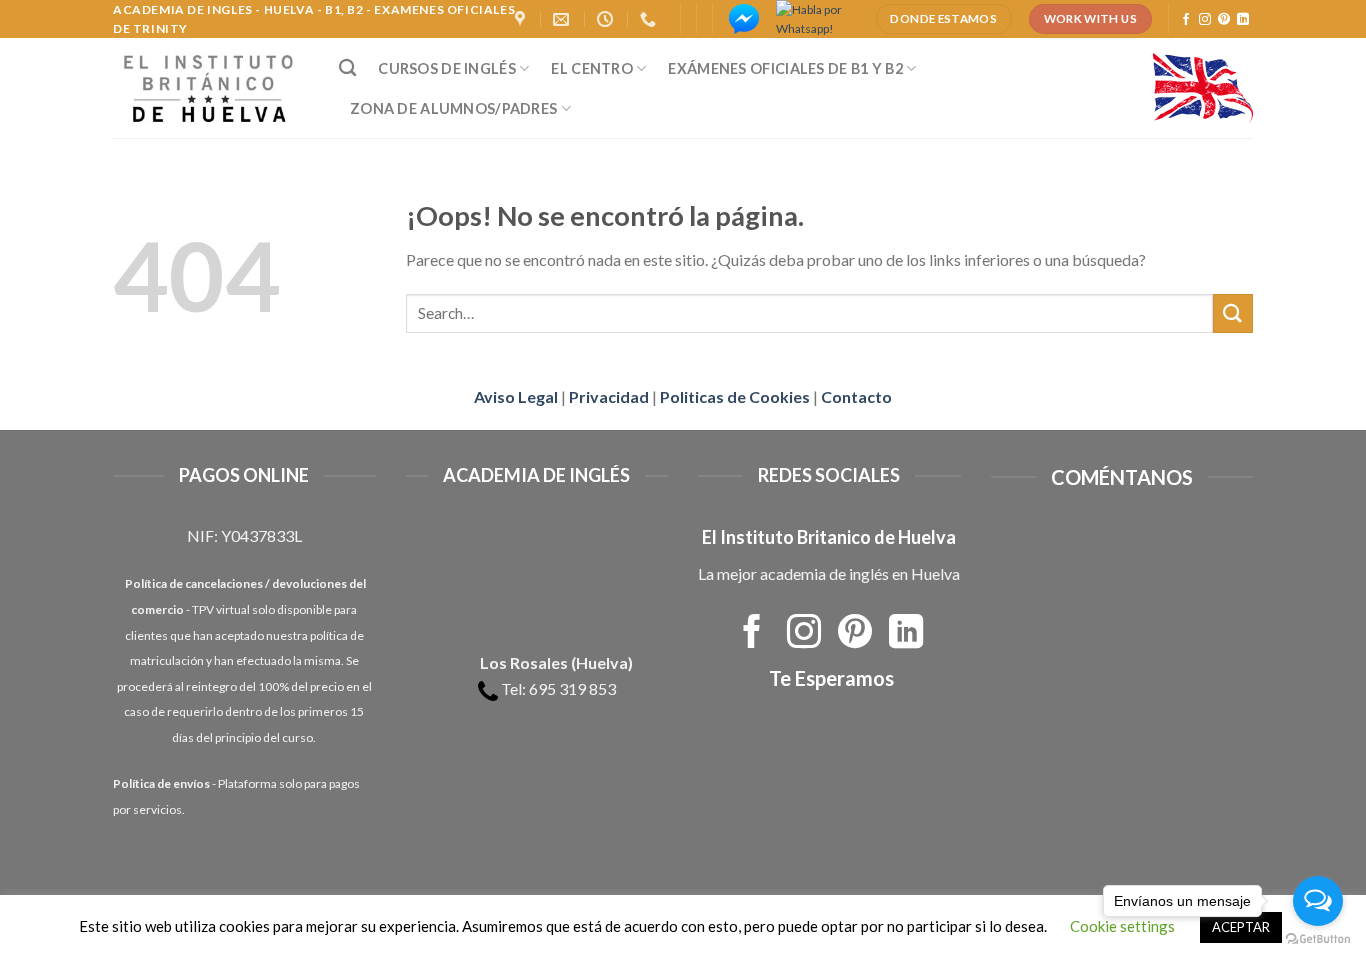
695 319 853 (572, 688)
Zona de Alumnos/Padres (453, 108)
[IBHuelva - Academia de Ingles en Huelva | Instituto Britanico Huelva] (211, 88)
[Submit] (1233, 313)
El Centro (592, 68)
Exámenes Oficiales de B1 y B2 (785, 68)
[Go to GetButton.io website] (1318, 939)
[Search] (347, 68)
